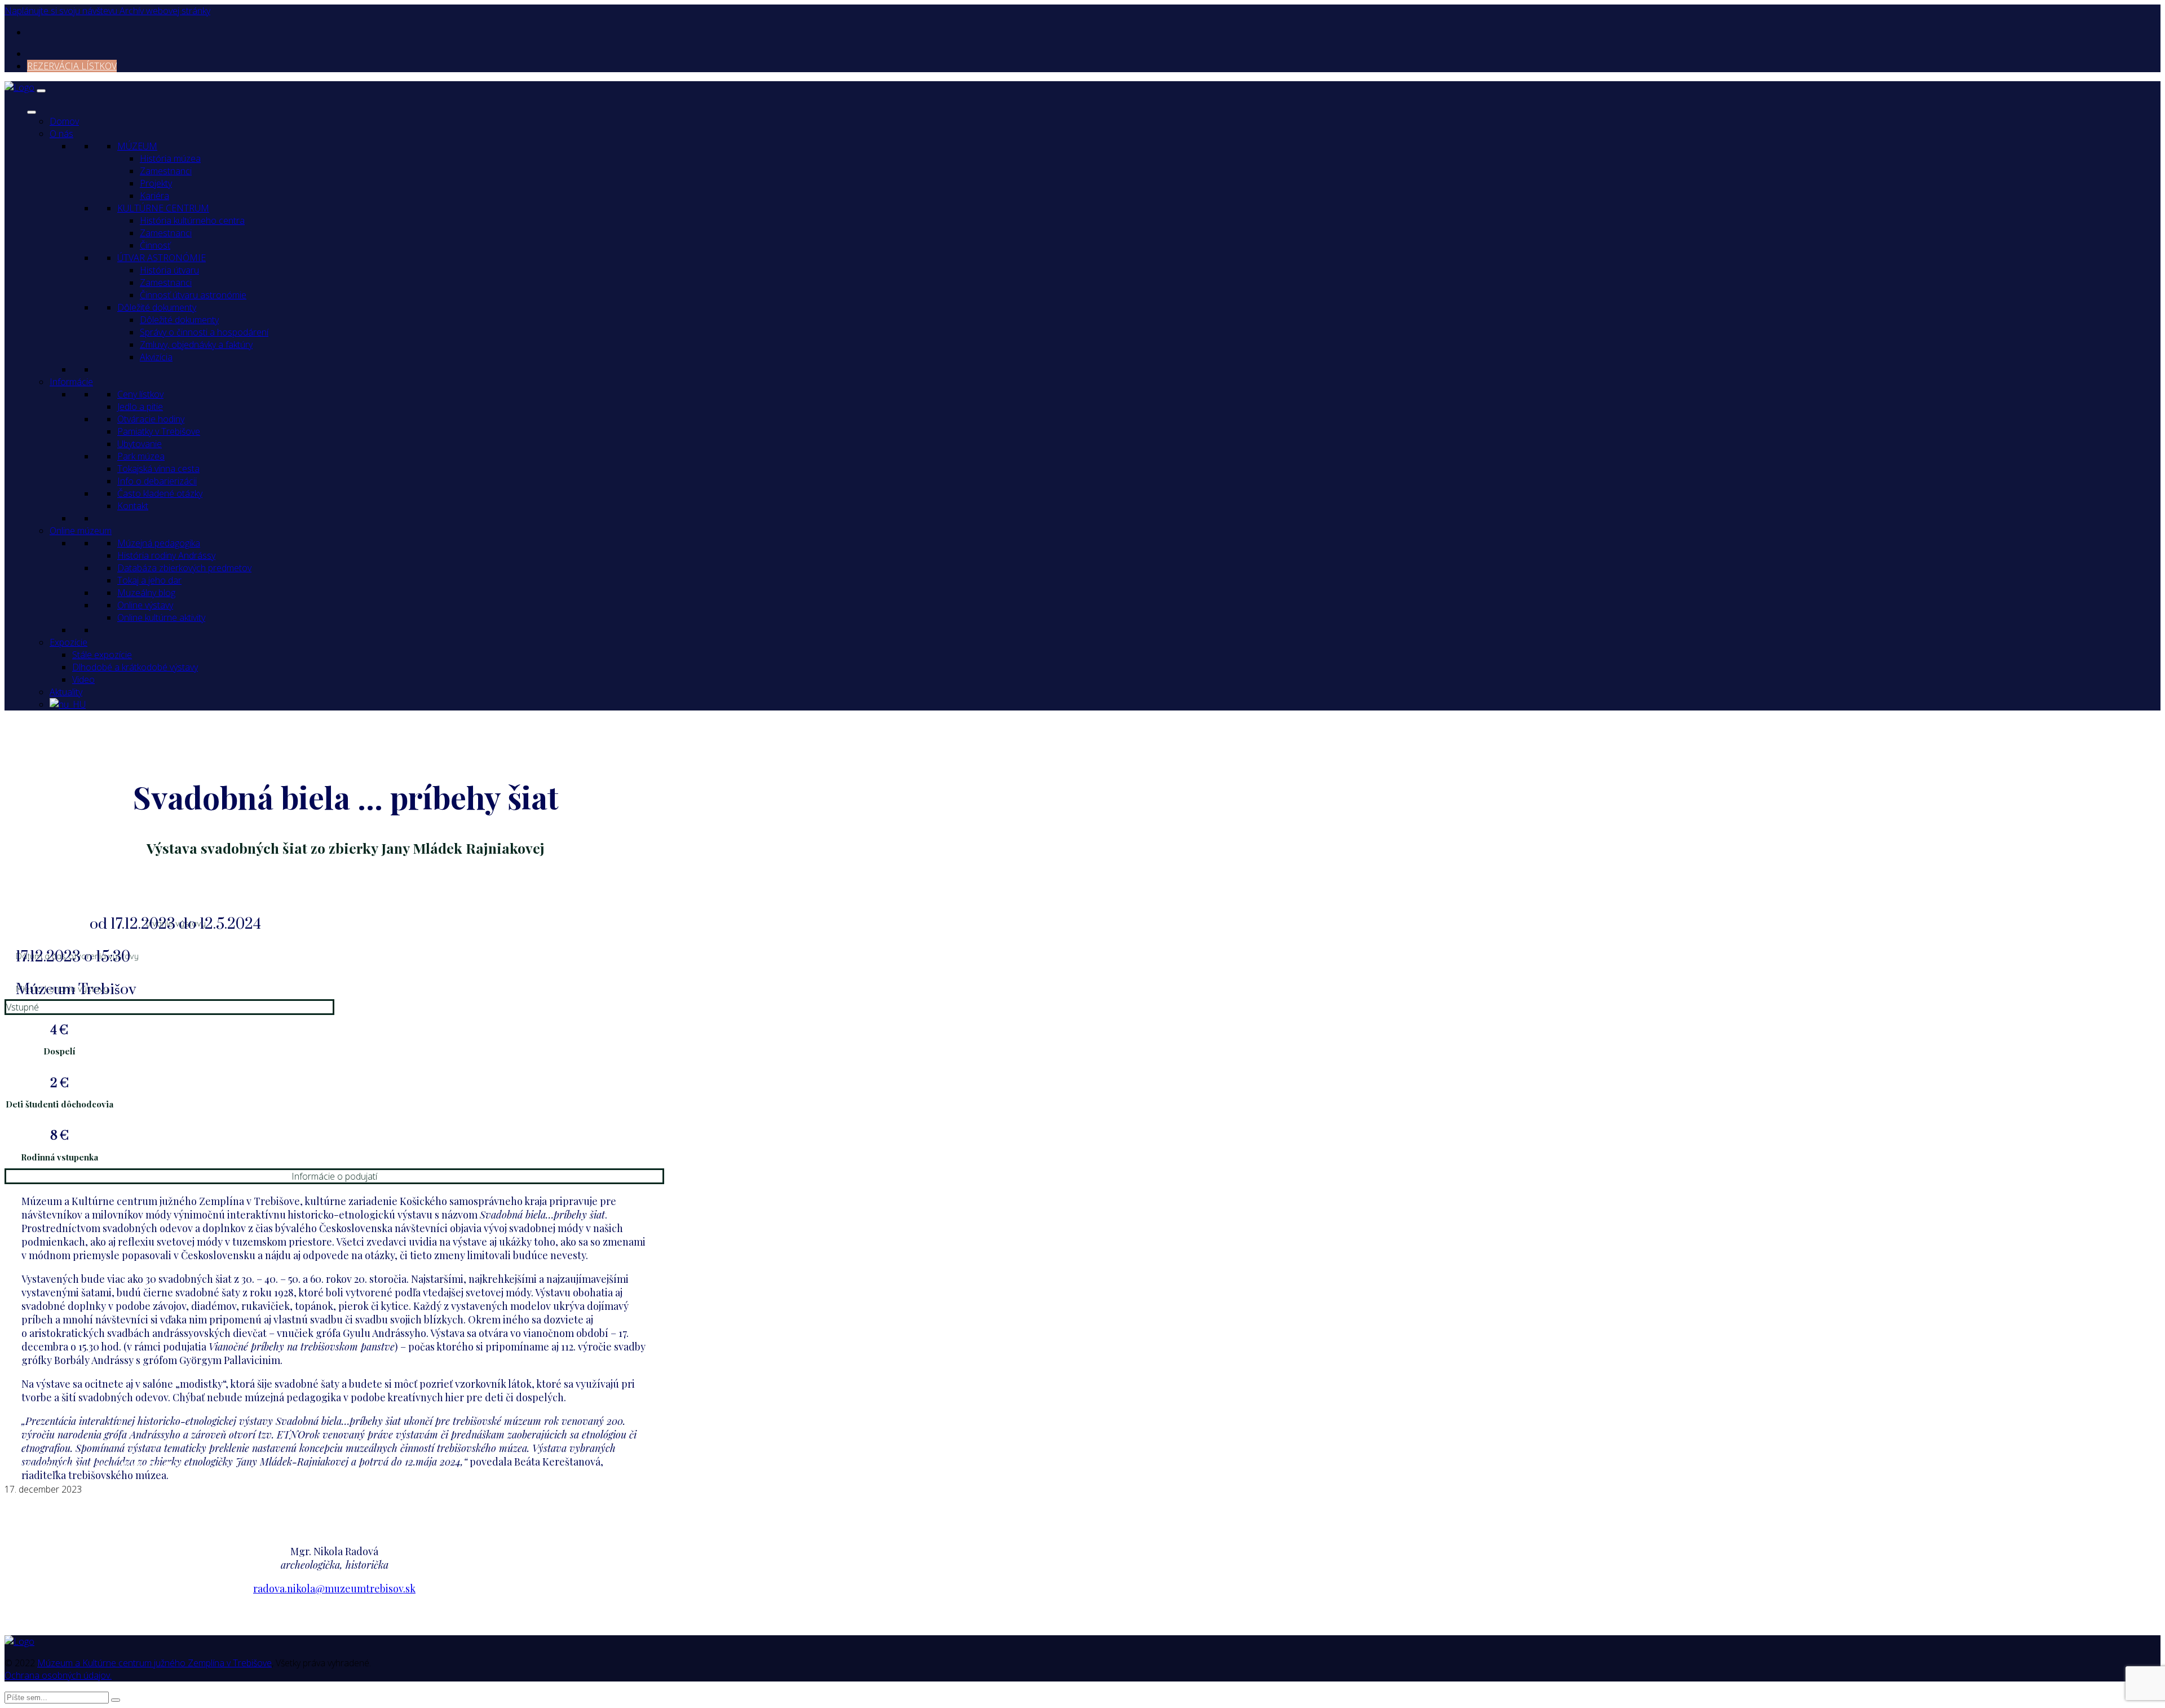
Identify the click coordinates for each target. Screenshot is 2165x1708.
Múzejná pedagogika (159, 543)
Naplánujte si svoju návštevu (62, 11)
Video (83, 679)
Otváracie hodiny (151, 419)
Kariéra (154, 196)
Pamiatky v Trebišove (159, 431)
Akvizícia (156, 357)
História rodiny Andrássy (166, 555)
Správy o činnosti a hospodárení (204, 332)
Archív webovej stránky (165, 11)
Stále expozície (102, 655)
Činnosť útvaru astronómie (193, 295)
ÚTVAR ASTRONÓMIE (162, 258)
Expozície (69, 642)
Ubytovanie (140, 444)
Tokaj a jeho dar (149, 580)
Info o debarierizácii (157, 481)
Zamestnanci (166, 171)
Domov (64, 121)
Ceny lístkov (140, 394)
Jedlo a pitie (140, 407)
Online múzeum (81, 531)
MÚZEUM (137, 146)
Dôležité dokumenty (157, 307)
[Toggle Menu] (32, 112)
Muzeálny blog (146, 593)
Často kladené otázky (160, 493)
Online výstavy (145, 605)
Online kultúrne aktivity (161, 617)
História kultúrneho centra (192, 220)
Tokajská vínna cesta (158, 469)
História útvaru (169, 270)
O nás (61, 134)
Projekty (156, 183)
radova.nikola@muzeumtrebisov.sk (334, 1588)
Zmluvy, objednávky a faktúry (196, 345)
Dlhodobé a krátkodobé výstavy (135, 667)
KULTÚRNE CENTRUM (163, 208)
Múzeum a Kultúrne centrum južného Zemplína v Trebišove (154, 1663)
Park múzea (141, 456)
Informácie (71, 382)
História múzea (170, 158)
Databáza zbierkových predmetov (184, 568)
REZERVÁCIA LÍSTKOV (72, 66)
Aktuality (66, 692)
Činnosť (155, 245)
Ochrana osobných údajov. (58, 1675)
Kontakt (133, 506)
